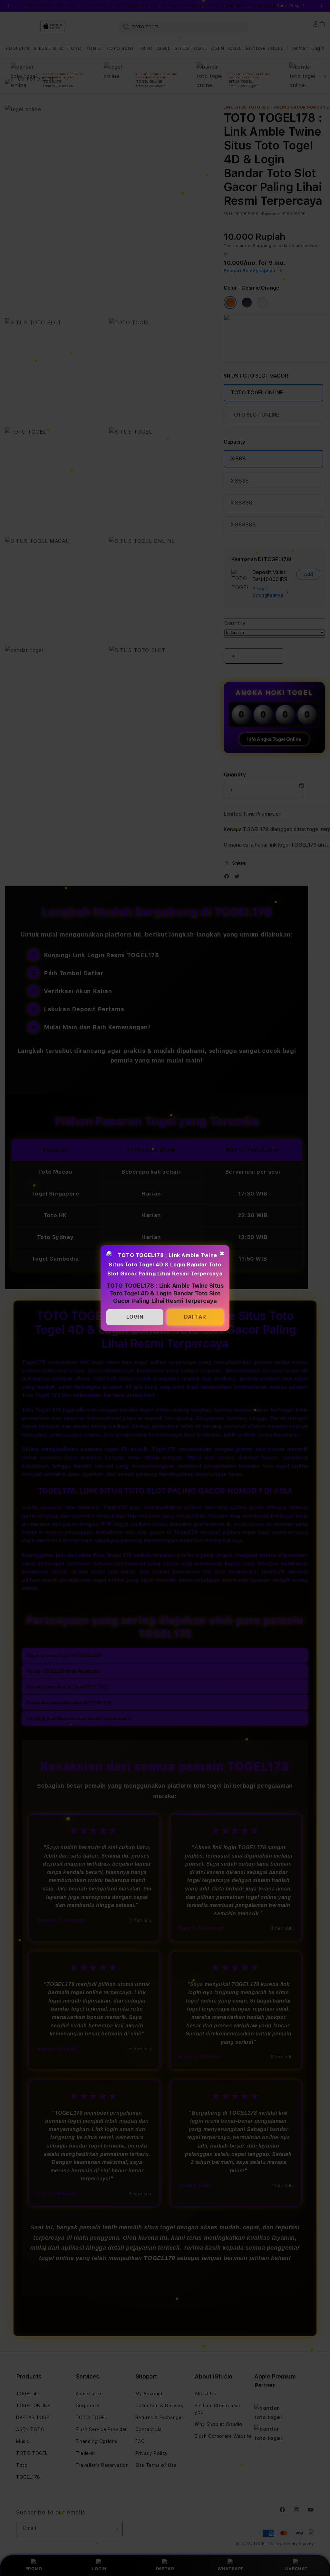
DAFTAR (195, 1317)
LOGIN (135, 1317)
